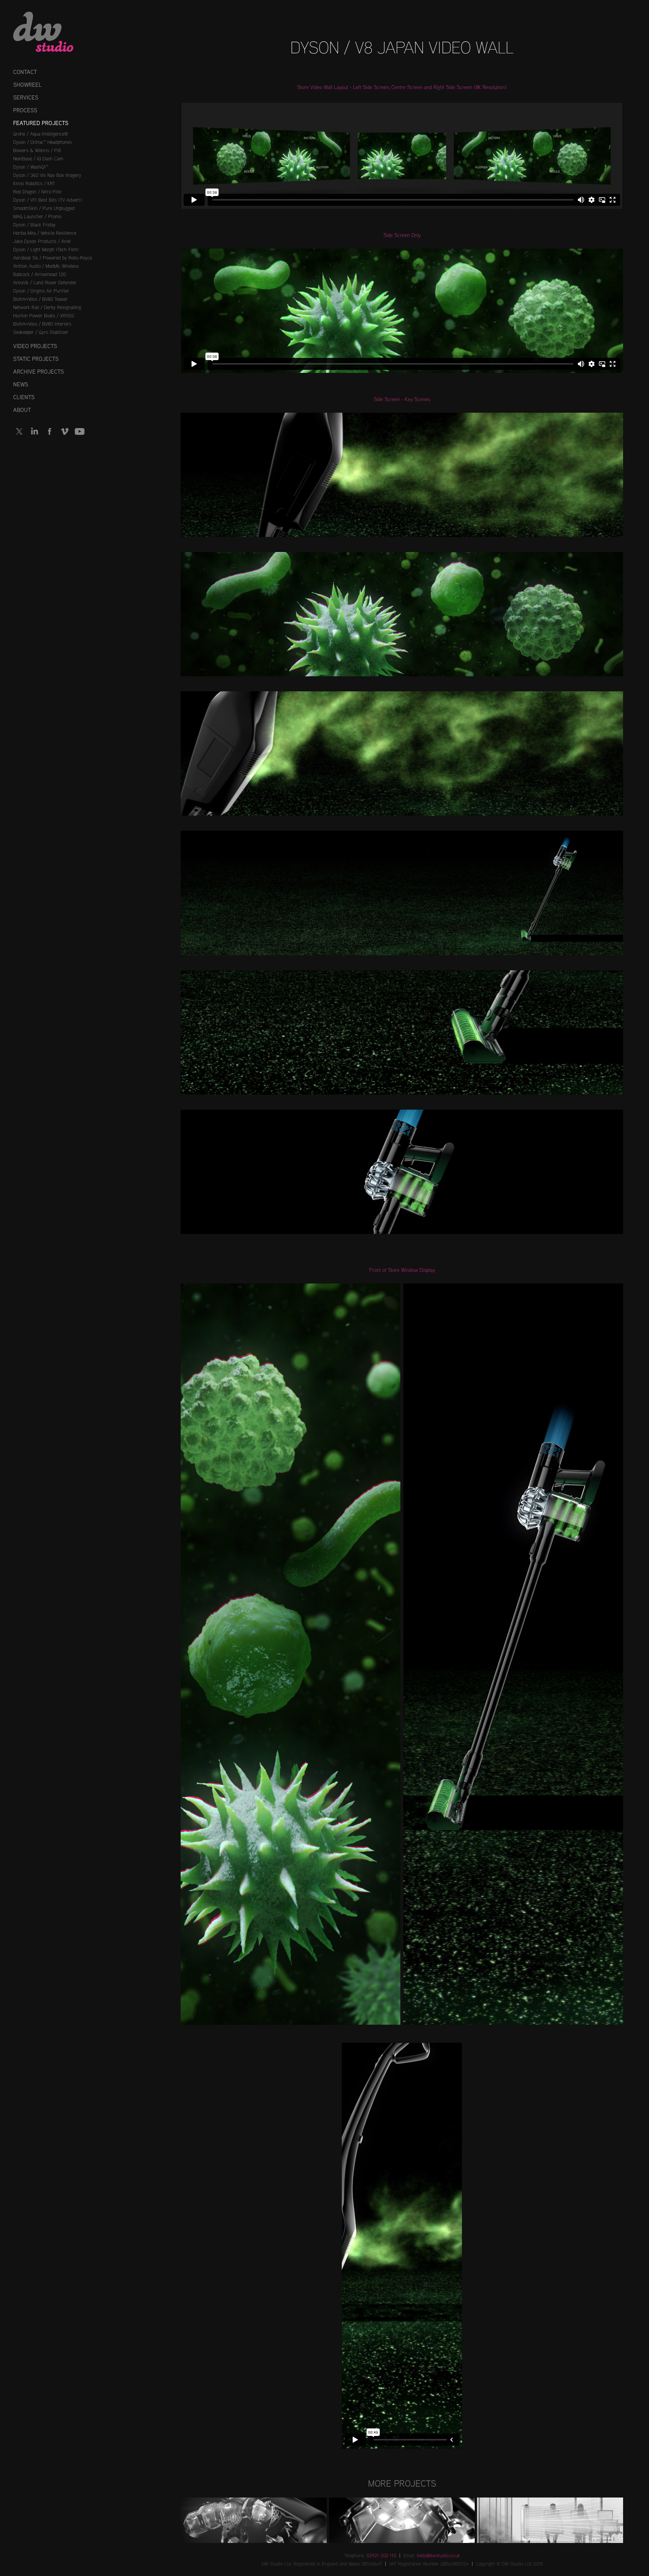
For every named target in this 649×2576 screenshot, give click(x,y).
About (22, 410)
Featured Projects (41, 123)
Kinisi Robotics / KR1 (34, 183)
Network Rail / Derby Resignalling (47, 307)
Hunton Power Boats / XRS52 (44, 315)
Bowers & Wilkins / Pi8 (37, 150)
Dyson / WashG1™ (31, 167)
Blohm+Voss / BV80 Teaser (40, 299)
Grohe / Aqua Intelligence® (41, 134)
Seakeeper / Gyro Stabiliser (41, 332)
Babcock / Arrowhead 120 (39, 274)
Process (25, 110)
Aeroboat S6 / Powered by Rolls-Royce (53, 258)
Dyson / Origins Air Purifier (41, 291)
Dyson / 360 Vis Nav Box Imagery (47, 175)
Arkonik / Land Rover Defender (45, 282)
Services (26, 97)
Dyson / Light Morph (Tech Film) (46, 249)
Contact (25, 72)
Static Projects (36, 359)
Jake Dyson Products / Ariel (42, 241)
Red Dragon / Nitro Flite (37, 192)
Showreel (27, 85)
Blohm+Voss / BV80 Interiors (42, 324)
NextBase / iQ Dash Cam (38, 158)
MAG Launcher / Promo (37, 216)
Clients (24, 397)
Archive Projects (38, 372)
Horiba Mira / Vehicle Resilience (45, 233)
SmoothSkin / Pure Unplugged (44, 208)
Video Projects (35, 346)
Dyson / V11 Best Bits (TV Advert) (47, 200)
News (21, 384)
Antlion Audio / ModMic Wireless (46, 266)
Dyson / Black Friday (34, 225)
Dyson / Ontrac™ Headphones (42, 142)
